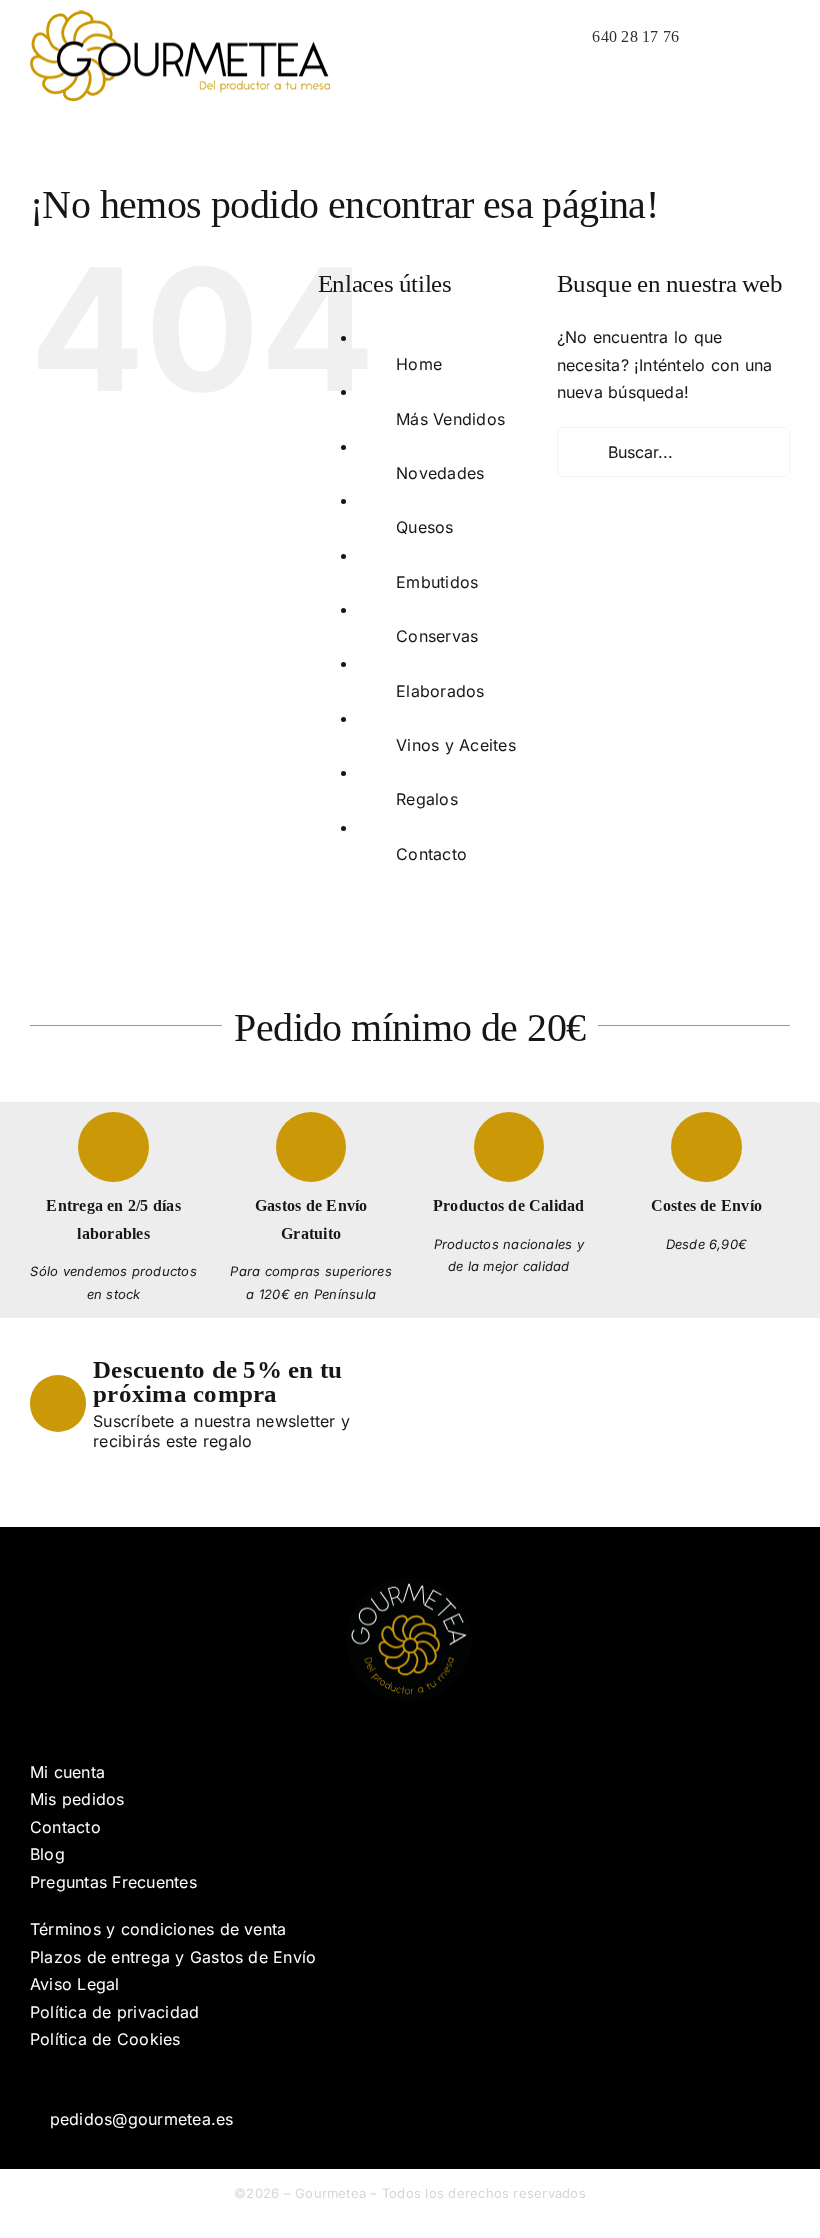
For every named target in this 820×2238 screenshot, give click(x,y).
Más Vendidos (450, 419)
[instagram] (68, 2082)
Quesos (424, 527)
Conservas (437, 636)
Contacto (431, 854)
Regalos (427, 799)
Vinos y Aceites (456, 745)
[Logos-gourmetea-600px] (180, 18)
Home (419, 364)
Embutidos (437, 582)
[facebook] (36, 2082)
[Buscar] (705, 37)
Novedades (440, 473)
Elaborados (440, 691)
